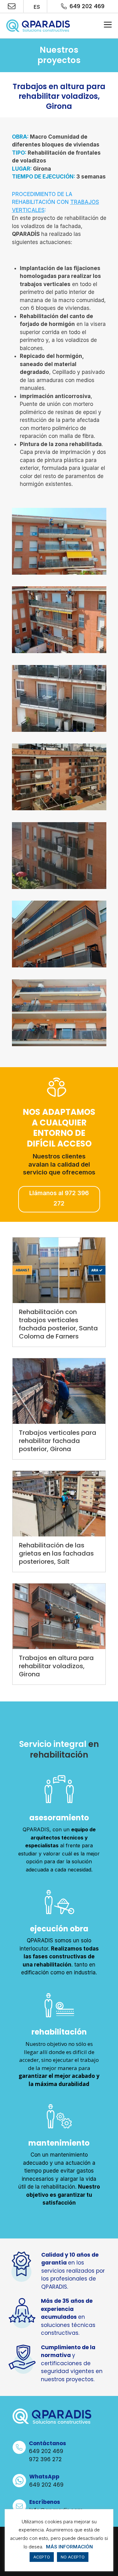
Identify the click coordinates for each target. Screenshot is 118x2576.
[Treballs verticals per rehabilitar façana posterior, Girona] (59, 1391)
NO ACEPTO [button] (73, 2557)
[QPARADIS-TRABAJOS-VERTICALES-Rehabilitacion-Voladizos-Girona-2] (59, 732)
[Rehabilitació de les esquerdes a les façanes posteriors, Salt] (59, 1504)
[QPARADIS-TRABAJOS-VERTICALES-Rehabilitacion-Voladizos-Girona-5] (59, 967)
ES (36, 7)
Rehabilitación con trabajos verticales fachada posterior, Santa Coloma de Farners (58, 1324)
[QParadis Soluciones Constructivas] (38, 26)
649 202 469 (87, 6)
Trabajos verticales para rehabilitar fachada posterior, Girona (58, 1441)
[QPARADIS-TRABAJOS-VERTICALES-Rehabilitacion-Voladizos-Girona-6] (59, 574)
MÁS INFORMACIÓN (69, 2547)
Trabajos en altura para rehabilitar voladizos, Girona (56, 1666)
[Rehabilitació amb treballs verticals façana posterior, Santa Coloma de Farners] (59, 1270)
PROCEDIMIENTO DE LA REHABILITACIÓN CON (56, 202)
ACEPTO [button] (42, 2557)
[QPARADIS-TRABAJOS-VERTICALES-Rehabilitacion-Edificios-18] (59, 653)
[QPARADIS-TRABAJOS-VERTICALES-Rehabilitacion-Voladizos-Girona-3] (59, 889)
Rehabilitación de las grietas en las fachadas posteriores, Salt (56, 1553)
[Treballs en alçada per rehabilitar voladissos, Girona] (59, 1616)
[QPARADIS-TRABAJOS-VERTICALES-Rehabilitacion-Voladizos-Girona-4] (59, 1046)
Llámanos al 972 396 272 (59, 1198)
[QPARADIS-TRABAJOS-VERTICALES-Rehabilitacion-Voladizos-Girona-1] (59, 810)
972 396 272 (45, 2459)
